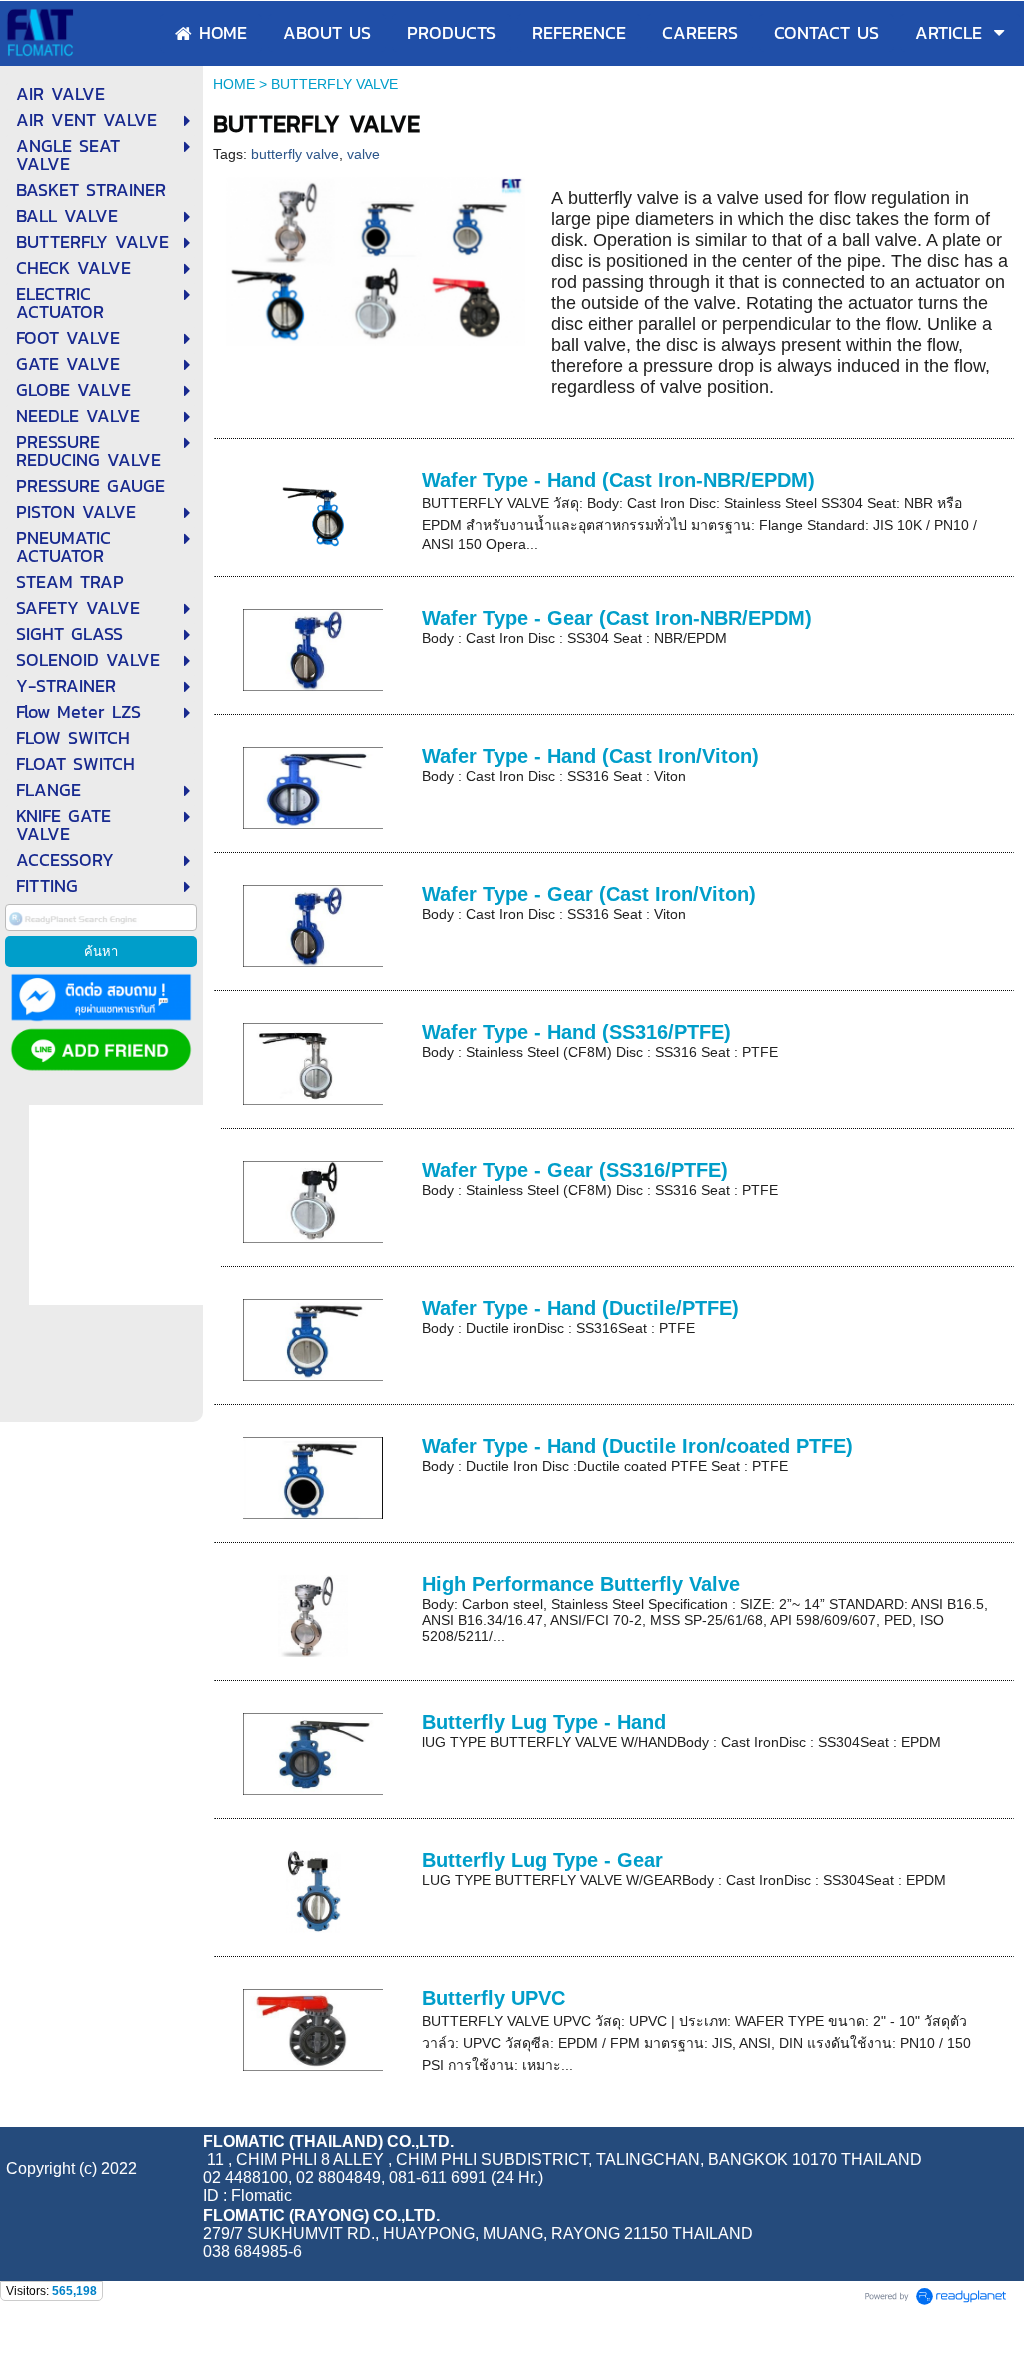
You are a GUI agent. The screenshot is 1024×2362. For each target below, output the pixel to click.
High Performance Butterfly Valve (581, 1584)
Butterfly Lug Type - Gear (542, 1860)
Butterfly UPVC (493, 1998)
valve (363, 154)
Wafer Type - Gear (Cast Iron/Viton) (589, 894)
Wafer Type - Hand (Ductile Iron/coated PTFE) (637, 1446)
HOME (234, 84)
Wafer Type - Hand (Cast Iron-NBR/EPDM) (618, 480)
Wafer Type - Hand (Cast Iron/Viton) (590, 756)
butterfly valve (295, 154)
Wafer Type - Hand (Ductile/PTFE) (580, 1308)
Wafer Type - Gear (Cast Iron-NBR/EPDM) (617, 618)
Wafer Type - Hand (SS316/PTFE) (576, 1032)
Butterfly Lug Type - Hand (544, 1722)
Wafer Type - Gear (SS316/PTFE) (575, 1170)
